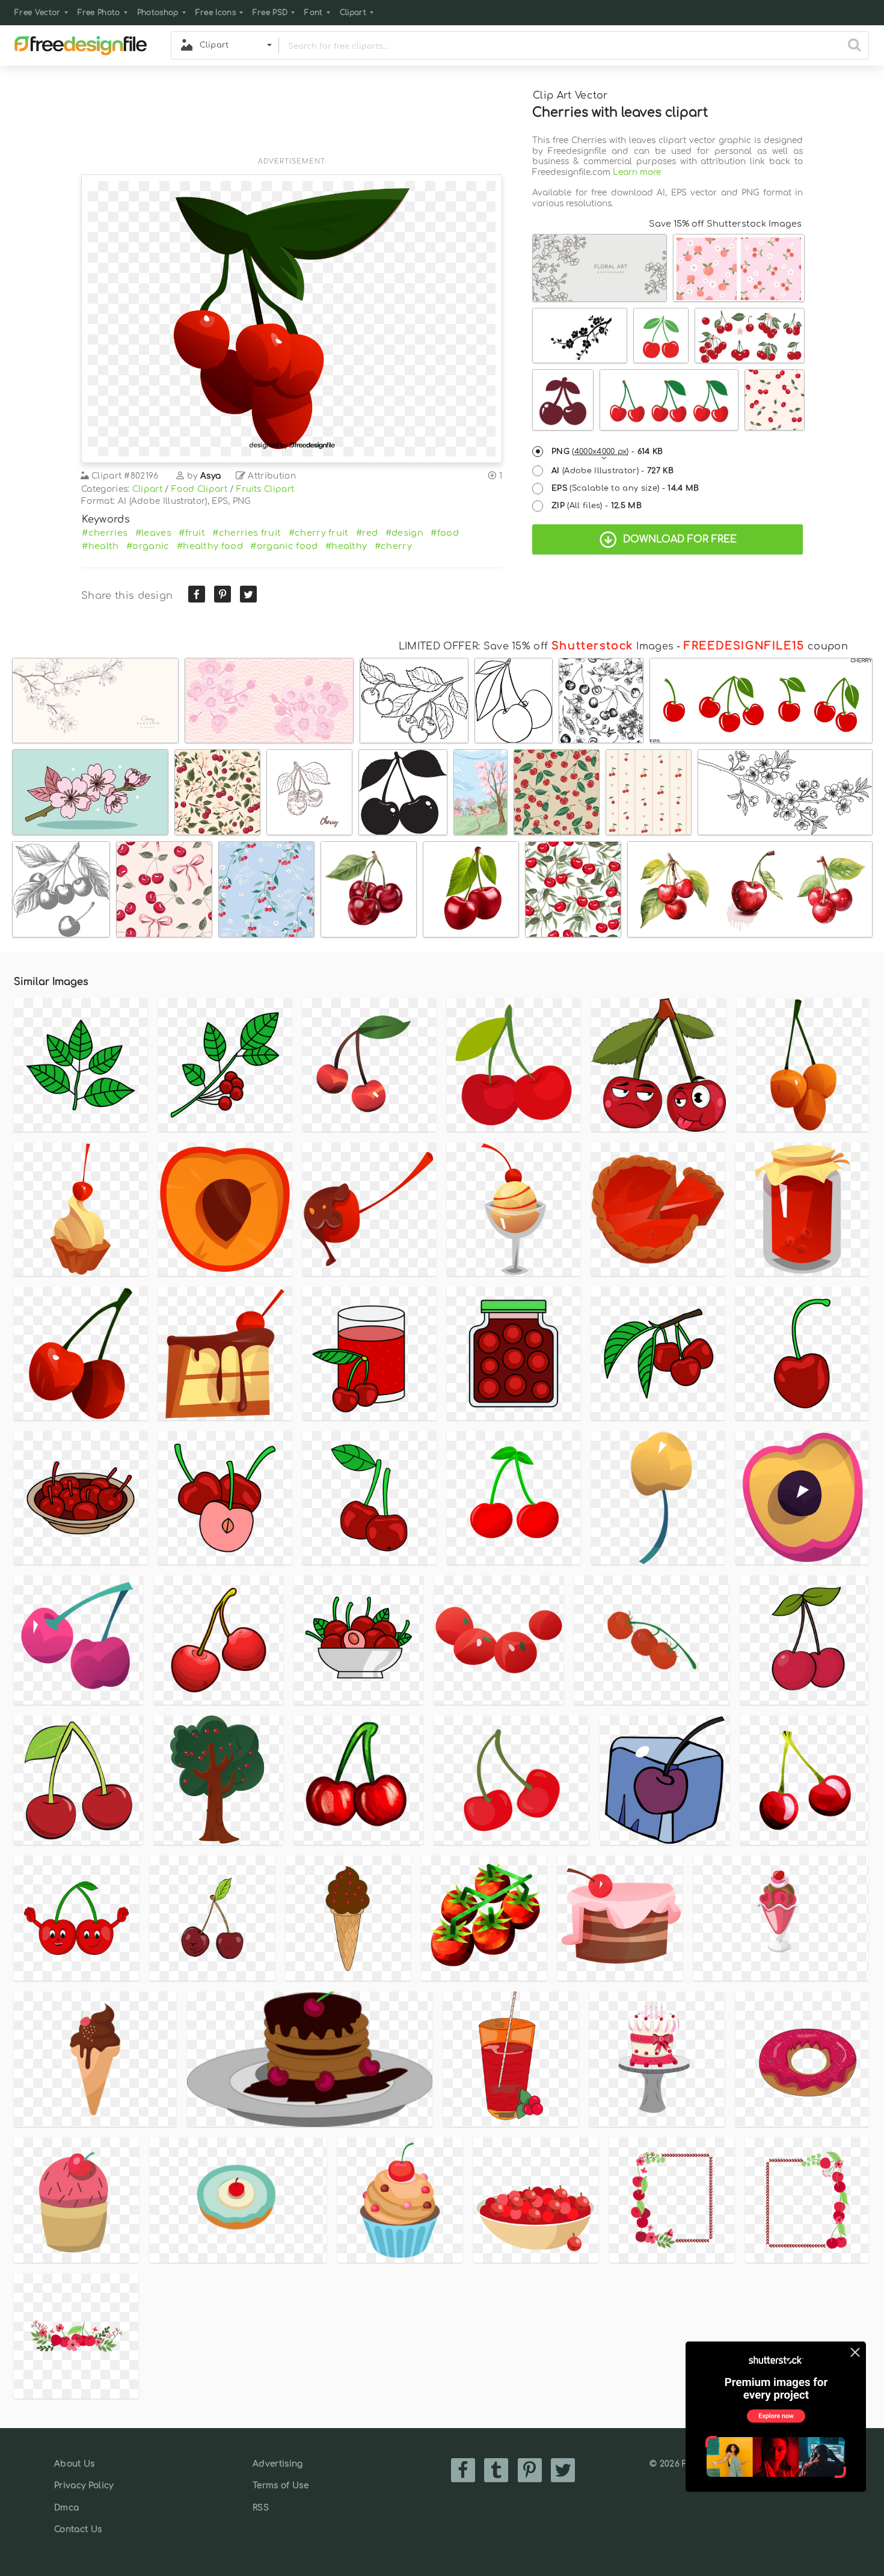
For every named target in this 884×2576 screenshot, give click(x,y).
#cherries (105, 533)
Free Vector (38, 13)
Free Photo (99, 13)
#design (404, 533)
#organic (148, 546)
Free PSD (270, 13)
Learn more (637, 172)
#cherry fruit (319, 533)
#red (367, 533)
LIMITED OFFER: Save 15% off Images (536, 646)
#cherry (393, 546)
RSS (261, 2508)
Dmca (66, 2508)
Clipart (353, 13)
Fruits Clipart (265, 489)
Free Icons (216, 13)
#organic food (284, 546)
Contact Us (78, 2529)
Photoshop (158, 13)
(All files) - (597, 506)
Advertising (278, 2464)
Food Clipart (199, 489)
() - (607, 452)
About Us (75, 2464)
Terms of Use (281, 2486)
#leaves (153, 533)
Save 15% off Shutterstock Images (725, 224)
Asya (210, 476)
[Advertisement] (292, 118)
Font (313, 13)
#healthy (346, 546)
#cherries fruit (247, 533)
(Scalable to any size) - (625, 488)
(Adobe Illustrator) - (612, 471)
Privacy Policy (84, 2486)
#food (445, 533)
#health (100, 546)
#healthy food (210, 546)
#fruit (192, 533)
